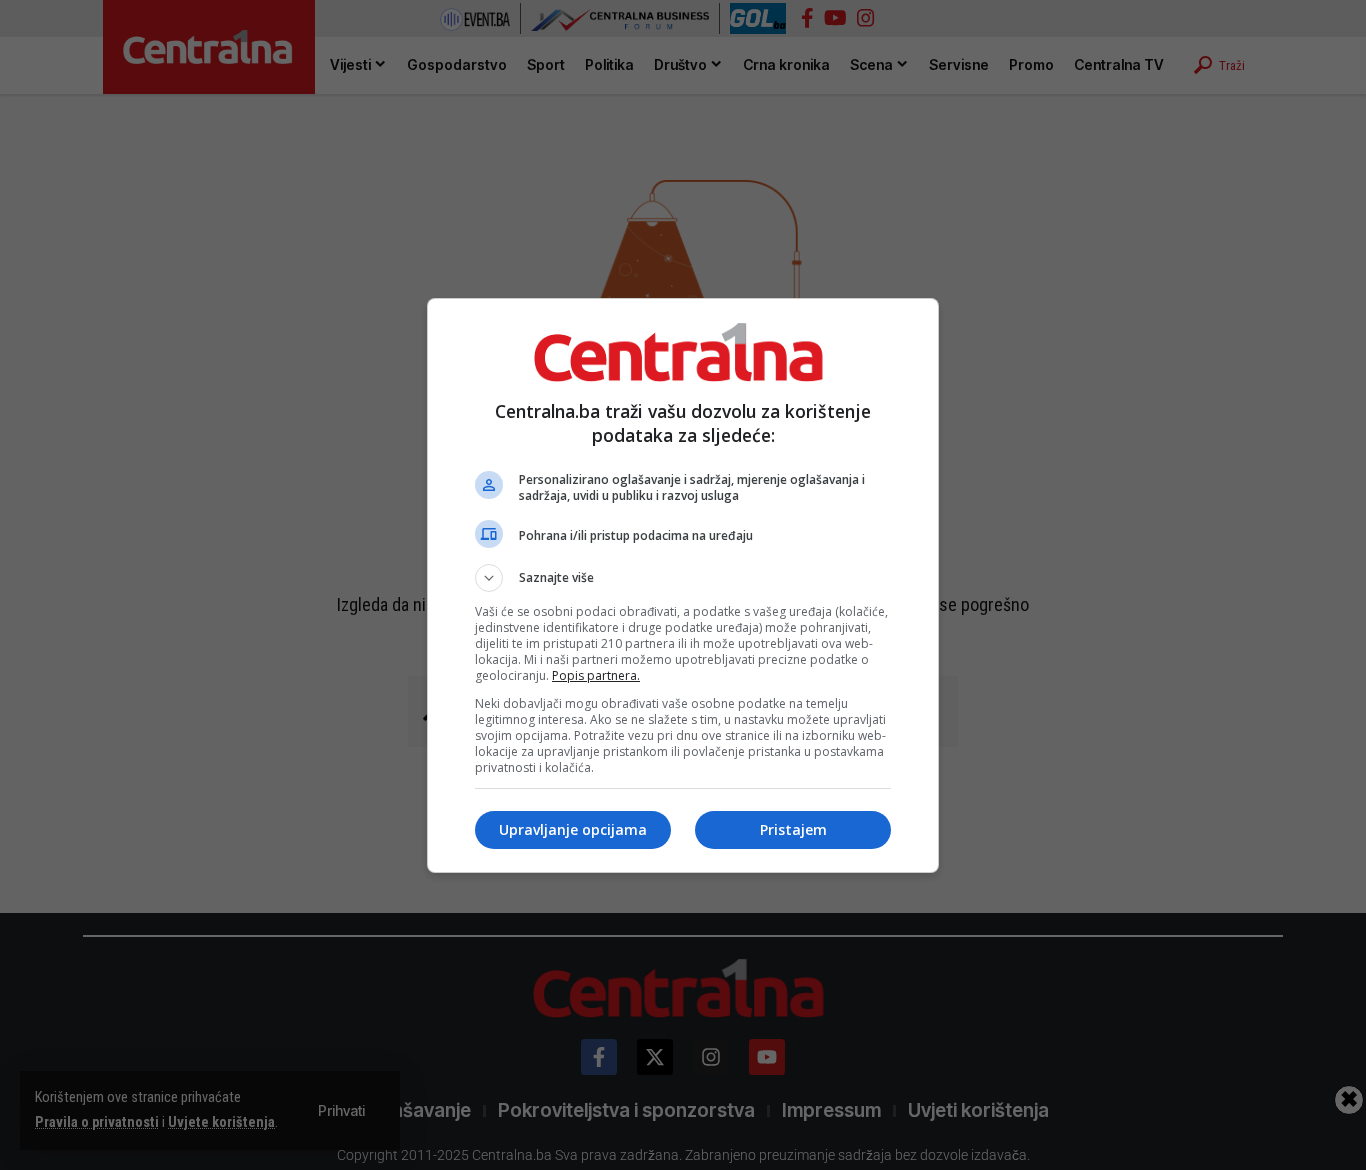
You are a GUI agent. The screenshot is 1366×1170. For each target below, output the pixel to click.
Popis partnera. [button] (596, 675)
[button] (683, 578)
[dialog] (683, 585)
